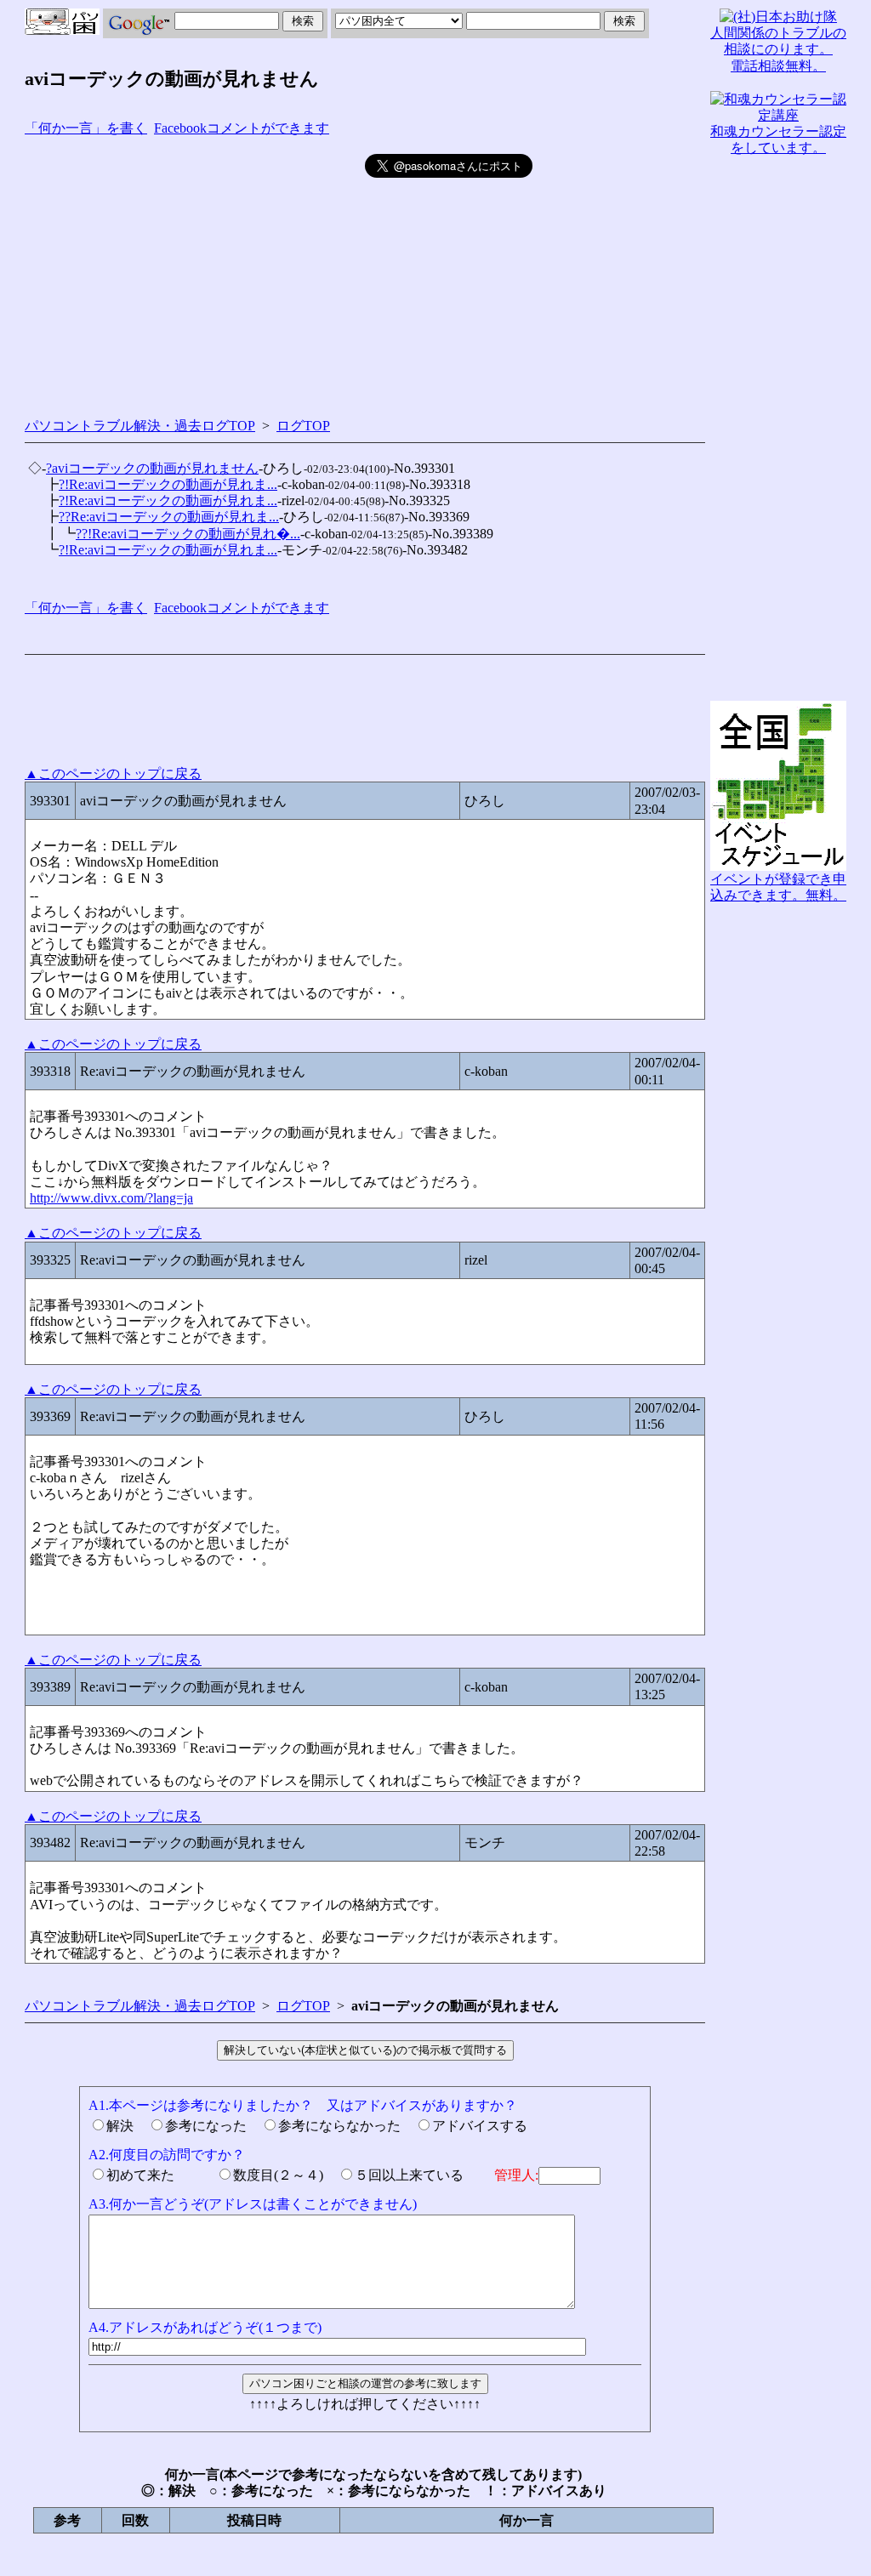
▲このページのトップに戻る (113, 773)
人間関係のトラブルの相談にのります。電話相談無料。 (778, 49)
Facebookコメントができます (242, 128)
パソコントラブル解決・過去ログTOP (140, 426)
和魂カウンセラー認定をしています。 (778, 139)
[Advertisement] (195, 273)
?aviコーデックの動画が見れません (152, 468)
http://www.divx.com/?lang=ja (111, 1198)
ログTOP (303, 426)
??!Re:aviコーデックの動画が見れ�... (188, 534)
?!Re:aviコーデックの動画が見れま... (168, 484)
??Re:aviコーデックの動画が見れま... (169, 517)
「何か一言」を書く (86, 128)
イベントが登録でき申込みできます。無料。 (778, 887)
